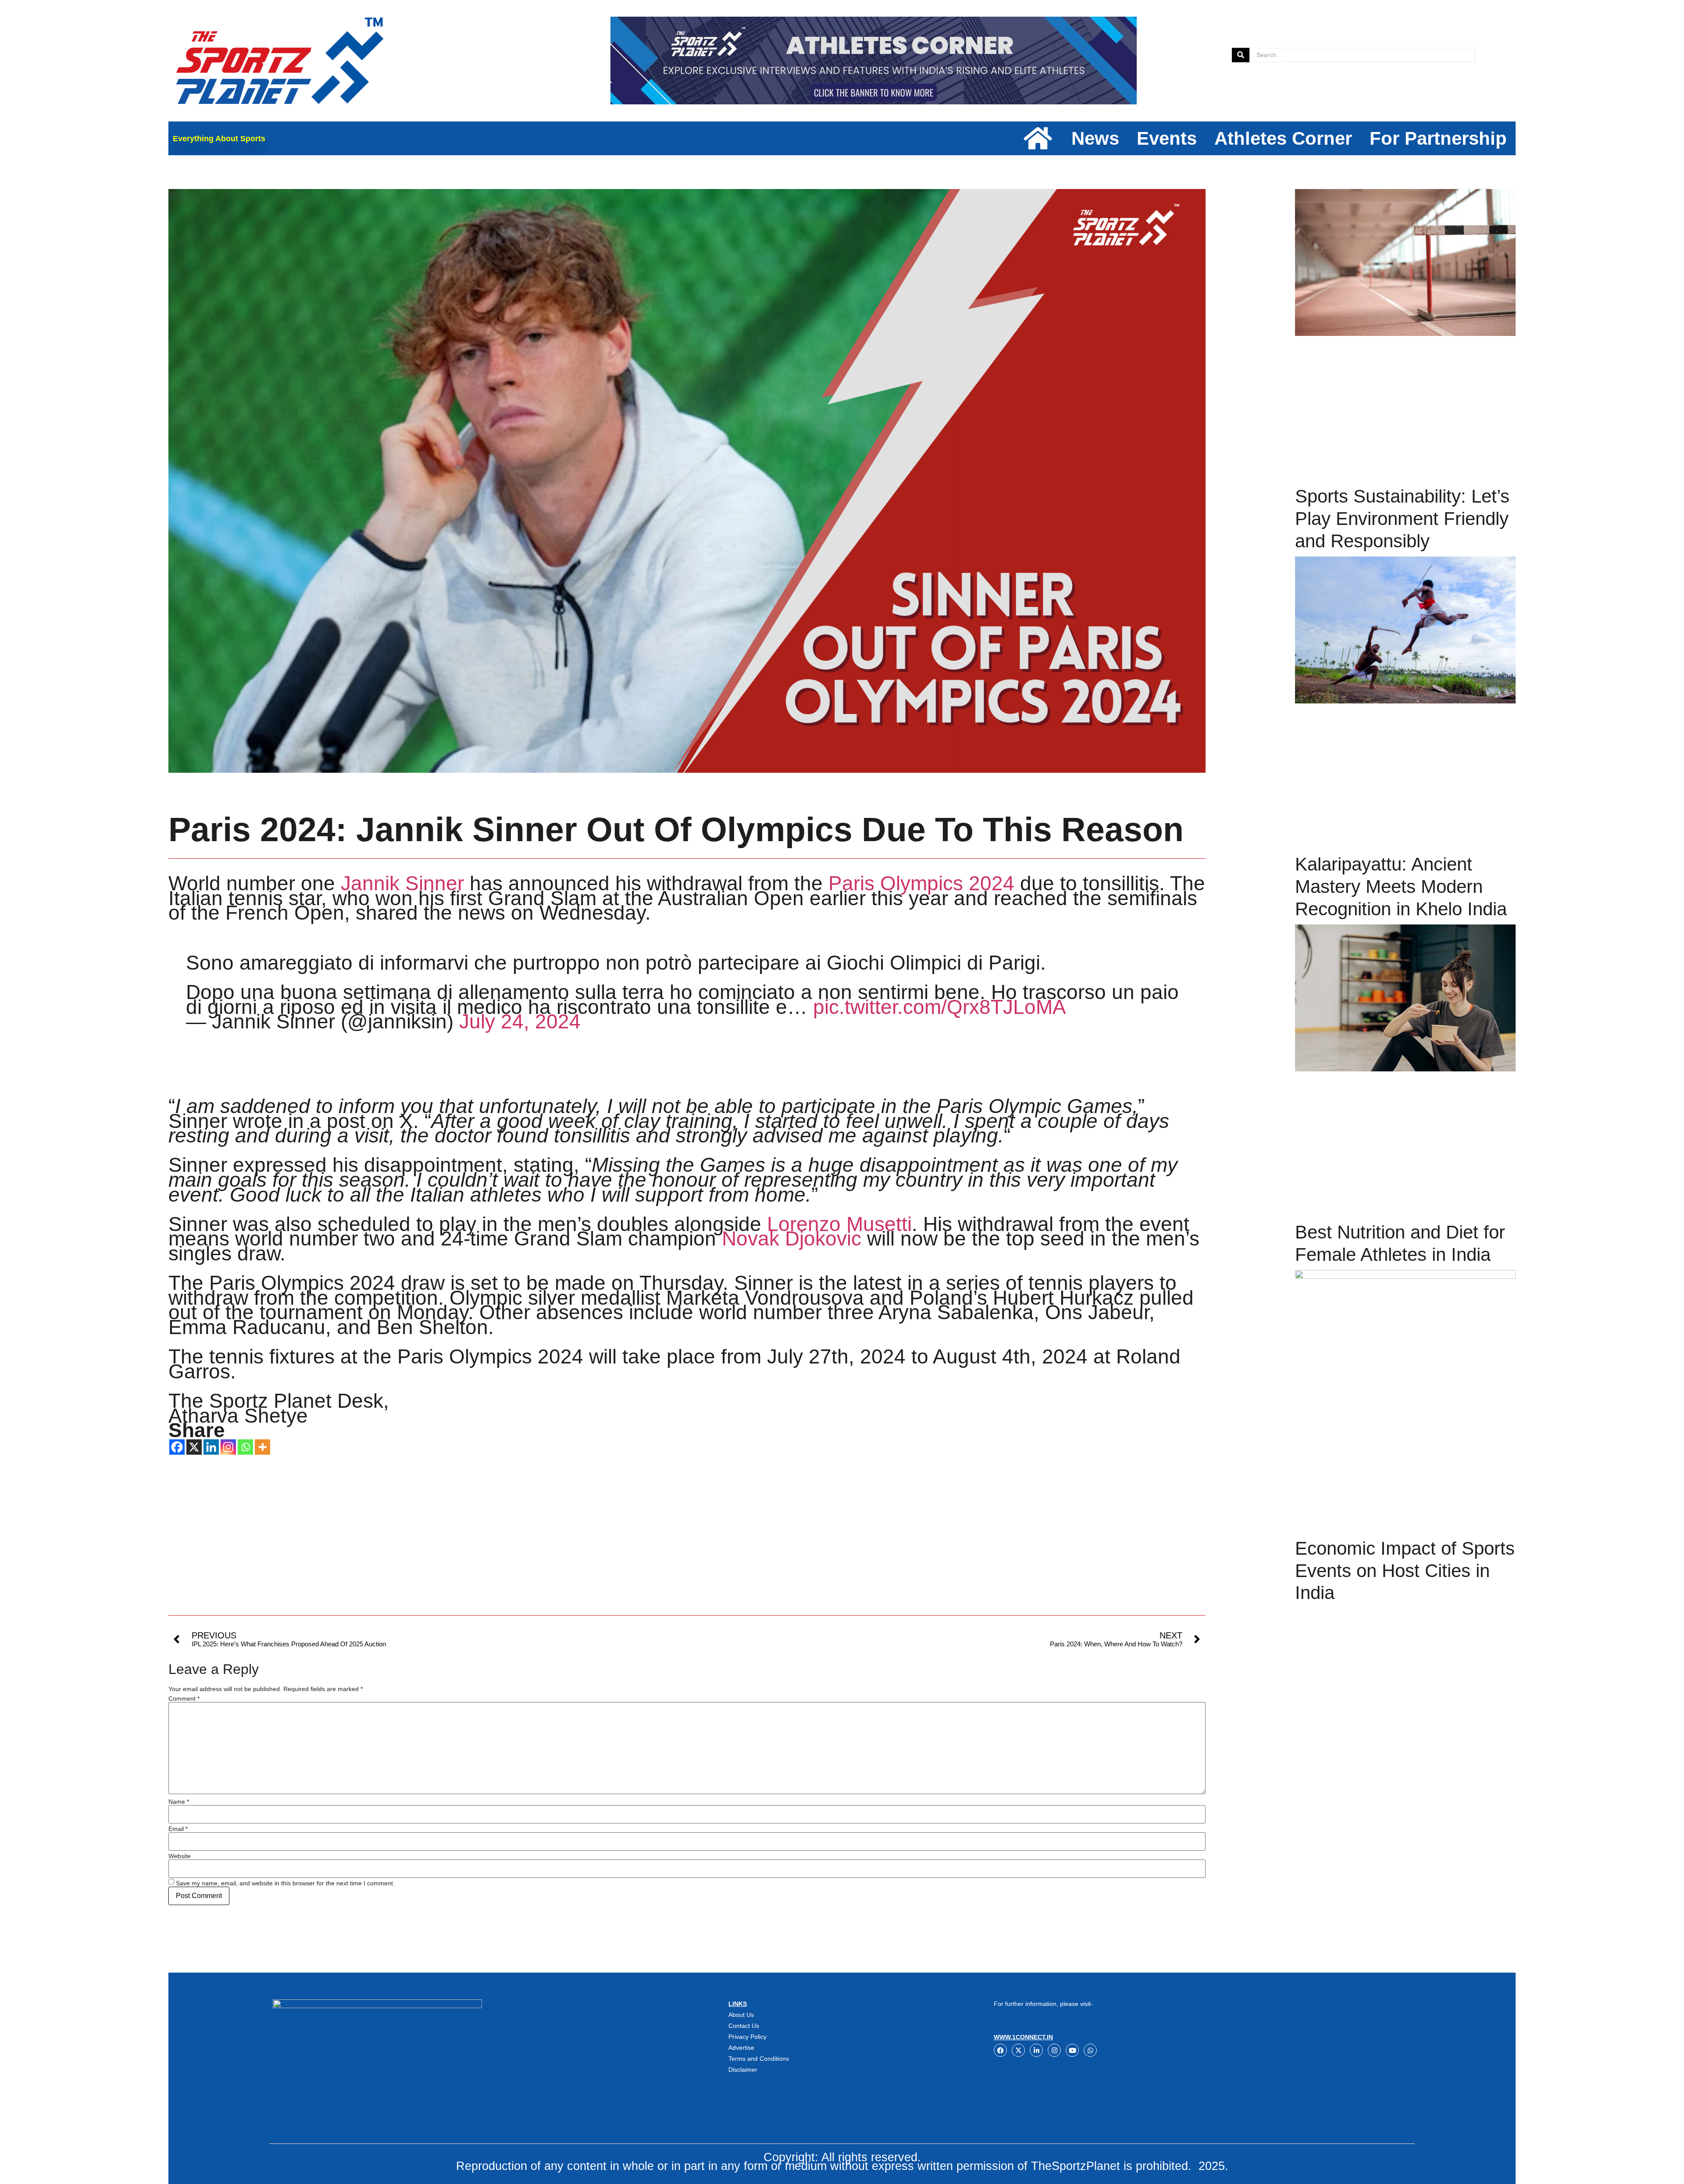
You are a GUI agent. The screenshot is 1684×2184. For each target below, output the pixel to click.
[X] (194, 1447)
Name (179, 1802)
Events (1167, 138)
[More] (262, 1447)
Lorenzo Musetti (839, 1224)
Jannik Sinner (402, 883)
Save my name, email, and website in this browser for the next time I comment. (285, 1883)
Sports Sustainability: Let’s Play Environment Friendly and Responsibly (1402, 518)
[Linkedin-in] (1036, 2050)
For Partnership (1438, 138)
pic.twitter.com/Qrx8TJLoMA (940, 1007)
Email (178, 1829)
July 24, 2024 (520, 1021)
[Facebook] (177, 1447)
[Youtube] (1072, 2050)
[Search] (1241, 55)
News (1095, 138)
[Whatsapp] (245, 1447)
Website (180, 1856)
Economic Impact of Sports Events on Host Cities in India (1405, 1570)
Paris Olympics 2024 (921, 883)
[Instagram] (228, 1447)
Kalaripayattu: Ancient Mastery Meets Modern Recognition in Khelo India (1401, 886)
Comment (184, 1699)
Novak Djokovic (792, 1238)
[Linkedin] (211, 1447)
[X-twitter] (1018, 2050)
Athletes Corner (1283, 138)
